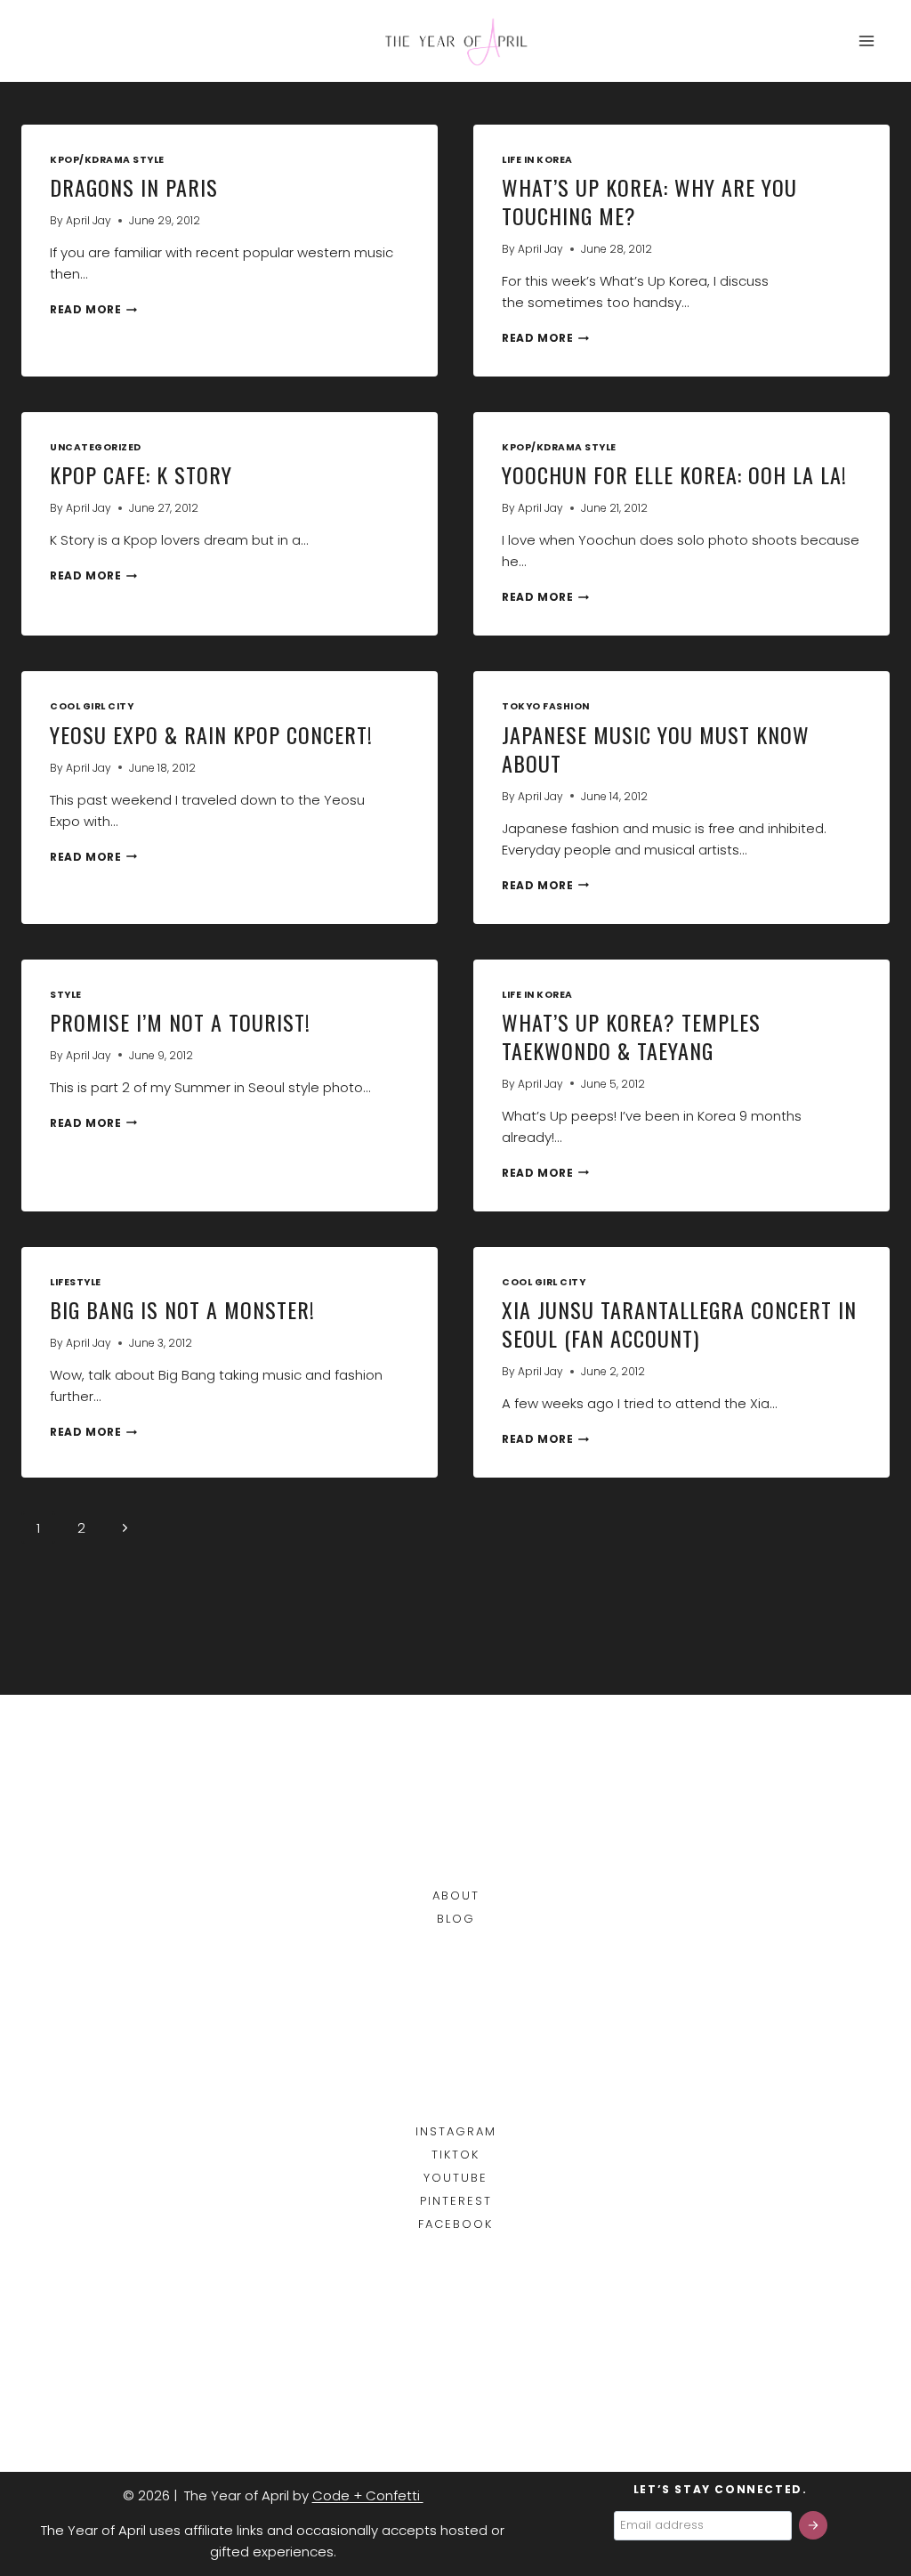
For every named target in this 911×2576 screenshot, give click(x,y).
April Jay (89, 220)
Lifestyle (76, 1282)
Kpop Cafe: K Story (141, 474)
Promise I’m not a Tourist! (180, 1022)
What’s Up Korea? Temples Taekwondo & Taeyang (631, 1036)
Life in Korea (537, 160)
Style (66, 995)
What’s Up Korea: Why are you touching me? (649, 201)
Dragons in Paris (134, 187)
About (456, 1896)
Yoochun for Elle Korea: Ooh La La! (674, 474)
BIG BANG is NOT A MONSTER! (182, 1309)
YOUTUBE (455, 2178)
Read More (93, 309)
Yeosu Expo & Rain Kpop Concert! (211, 734)
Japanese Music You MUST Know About (656, 749)
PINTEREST (456, 2201)
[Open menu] (866, 41)
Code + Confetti (368, 2495)
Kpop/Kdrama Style (107, 160)
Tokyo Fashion (546, 706)
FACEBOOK (455, 2224)
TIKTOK (455, 2155)
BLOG (456, 1919)
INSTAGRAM (456, 2131)
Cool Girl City (92, 706)
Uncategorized (96, 447)
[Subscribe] (813, 2525)
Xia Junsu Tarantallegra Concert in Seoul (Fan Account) (679, 1324)
